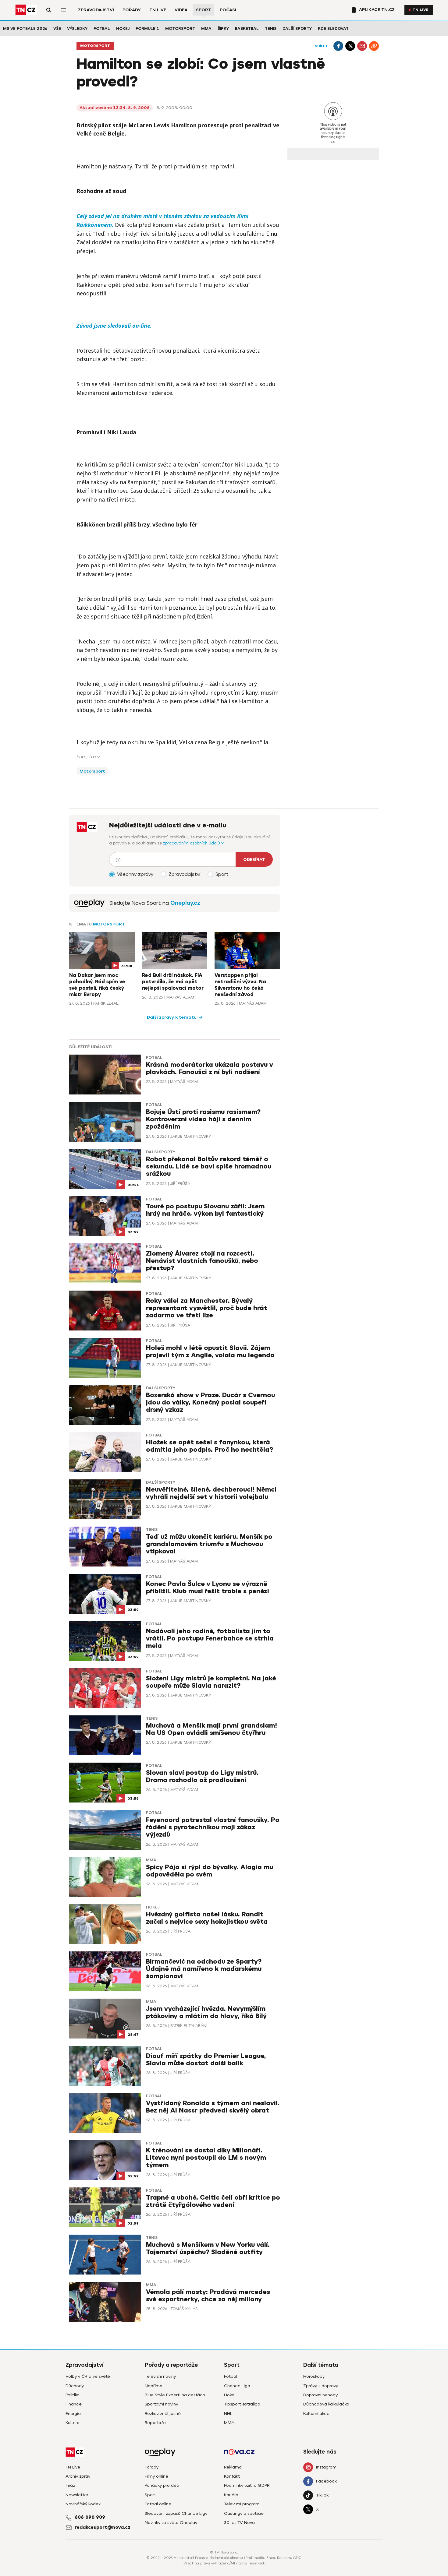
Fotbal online (158, 2504)
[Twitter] (350, 46)
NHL (228, 2414)
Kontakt (232, 2476)
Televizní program (242, 2504)
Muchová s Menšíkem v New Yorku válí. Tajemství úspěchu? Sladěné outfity (208, 2248)
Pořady (132, 10)
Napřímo (154, 2386)
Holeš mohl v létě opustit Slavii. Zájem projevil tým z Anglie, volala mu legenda (210, 1352)
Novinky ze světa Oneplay (171, 2523)
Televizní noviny (160, 2376)
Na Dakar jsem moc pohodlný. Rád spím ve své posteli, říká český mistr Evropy (97, 985)
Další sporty (297, 28)
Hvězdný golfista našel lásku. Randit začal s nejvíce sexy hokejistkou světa (207, 1918)
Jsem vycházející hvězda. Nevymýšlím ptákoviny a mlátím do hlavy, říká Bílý (206, 2012)
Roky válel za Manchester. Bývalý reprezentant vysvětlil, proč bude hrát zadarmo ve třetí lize (207, 1308)
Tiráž (70, 2485)
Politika (73, 2395)
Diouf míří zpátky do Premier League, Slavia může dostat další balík (206, 2060)
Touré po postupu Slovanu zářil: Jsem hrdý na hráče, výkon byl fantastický (205, 1210)
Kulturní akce (316, 2414)
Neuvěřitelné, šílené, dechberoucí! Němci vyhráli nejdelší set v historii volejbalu (211, 1493)
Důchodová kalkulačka (326, 2404)
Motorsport (180, 28)
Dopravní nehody (320, 2395)
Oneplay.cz (185, 903)
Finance (74, 2404)
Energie (73, 2414)
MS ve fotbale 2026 (25, 28)
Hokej (123, 28)
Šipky (223, 28)
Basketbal (247, 28)
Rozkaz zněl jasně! (163, 2414)
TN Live (158, 10)
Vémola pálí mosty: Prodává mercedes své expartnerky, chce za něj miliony (208, 2296)
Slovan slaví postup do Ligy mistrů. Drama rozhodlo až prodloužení (202, 1776)
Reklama (233, 2467)
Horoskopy (314, 2376)
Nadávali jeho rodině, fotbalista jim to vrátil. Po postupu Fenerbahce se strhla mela (210, 1639)
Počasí (228, 10)
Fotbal (102, 28)
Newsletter (77, 2495)
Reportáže (155, 2423)
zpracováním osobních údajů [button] (192, 843)
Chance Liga (237, 2386)
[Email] (362, 46)
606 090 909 (90, 2517)
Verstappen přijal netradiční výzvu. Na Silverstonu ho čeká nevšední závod (240, 985)
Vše (57, 28)
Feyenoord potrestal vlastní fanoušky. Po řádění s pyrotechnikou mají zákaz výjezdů (213, 1827)
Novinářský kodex (83, 2504)
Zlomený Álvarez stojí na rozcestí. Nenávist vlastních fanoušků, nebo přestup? (202, 1261)
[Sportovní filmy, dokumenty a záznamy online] (89, 903)
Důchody (75, 2386)
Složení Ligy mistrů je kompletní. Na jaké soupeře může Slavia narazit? (211, 1682)
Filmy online (156, 2476)
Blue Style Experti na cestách (175, 2395)
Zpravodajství (96, 10)
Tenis (271, 28)
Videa (181, 10)
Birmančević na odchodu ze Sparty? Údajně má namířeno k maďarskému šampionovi (204, 1969)
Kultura (73, 2423)
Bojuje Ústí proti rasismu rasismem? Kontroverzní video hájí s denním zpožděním (203, 1119)
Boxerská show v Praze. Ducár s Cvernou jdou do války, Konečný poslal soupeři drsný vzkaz (210, 1403)
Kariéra (231, 2495)
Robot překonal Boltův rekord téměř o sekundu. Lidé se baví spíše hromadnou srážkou (209, 1166)
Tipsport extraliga (242, 2404)
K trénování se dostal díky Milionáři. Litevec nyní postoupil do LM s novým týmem (206, 2158)
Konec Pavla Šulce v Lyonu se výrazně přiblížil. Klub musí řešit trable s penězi (208, 1588)
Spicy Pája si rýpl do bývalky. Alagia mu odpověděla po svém (210, 1871)
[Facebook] (338, 46)
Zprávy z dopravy (321, 2386)
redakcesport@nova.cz (103, 2527)
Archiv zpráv (78, 2476)
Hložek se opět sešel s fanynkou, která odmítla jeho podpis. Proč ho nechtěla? (210, 1446)
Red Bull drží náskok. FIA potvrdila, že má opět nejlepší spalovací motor (173, 982)
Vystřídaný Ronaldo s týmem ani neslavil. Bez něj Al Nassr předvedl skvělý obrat (213, 2107)
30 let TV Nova (239, 2523)
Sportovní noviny (161, 2404)
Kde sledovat (333, 28)
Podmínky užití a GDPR (247, 2485)
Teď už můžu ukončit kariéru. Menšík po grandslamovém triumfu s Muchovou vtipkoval (209, 1544)
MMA (206, 28)
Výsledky (77, 28)
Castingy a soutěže (244, 2513)
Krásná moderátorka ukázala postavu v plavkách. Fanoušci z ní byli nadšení (210, 1068)
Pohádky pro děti (162, 2485)
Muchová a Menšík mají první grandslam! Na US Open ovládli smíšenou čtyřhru (212, 1729)
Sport (204, 10)
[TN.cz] (26, 10)
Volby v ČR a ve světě (88, 2376)
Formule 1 (147, 28)
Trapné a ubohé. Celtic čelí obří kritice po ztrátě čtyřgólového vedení (213, 2201)
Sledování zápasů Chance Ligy (176, 2513)
